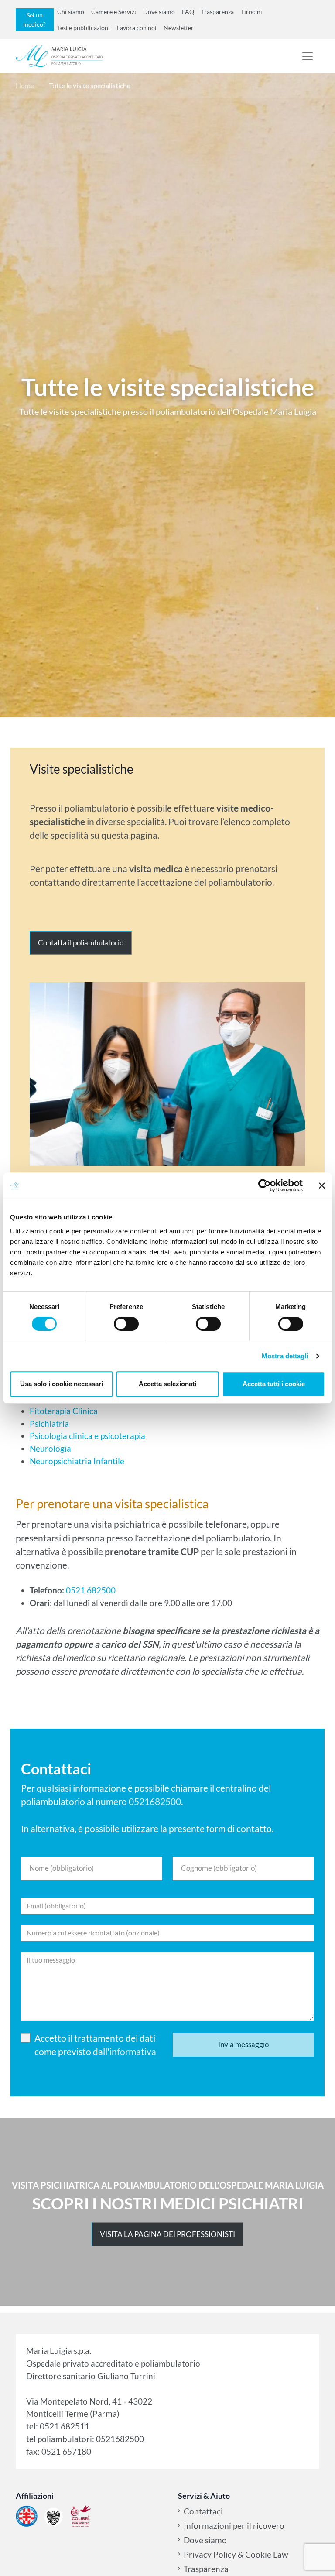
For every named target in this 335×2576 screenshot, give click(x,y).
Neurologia (50, 1448)
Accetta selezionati (167, 1384)
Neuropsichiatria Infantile (77, 1461)
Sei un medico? (34, 20)
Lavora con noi (137, 28)
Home (25, 85)
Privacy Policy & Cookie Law (236, 2554)
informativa (133, 2051)
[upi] (54, 2516)
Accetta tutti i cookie (274, 1384)
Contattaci (203, 2511)
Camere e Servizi (114, 12)
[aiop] (27, 2516)
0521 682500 (90, 1590)
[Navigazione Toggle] (308, 56)
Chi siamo (71, 12)
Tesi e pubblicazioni (84, 28)
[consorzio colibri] (81, 2516)
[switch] (126, 1324)
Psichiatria (49, 1423)
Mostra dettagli (285, 1356)
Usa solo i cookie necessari (62, 1384)
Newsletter (179, 28)
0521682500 (155, 1801)
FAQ (188, 12)
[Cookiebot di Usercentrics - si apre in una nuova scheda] (265, 1185)
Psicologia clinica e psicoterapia (87, 1436)
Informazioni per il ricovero (234, 2526)
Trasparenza (217, 12)
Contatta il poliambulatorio (81, 943)
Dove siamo (159, 12)
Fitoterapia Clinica (64, 1411)
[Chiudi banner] (322, 1185)
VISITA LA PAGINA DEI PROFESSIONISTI (167, 2234)
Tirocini (251, 12)
